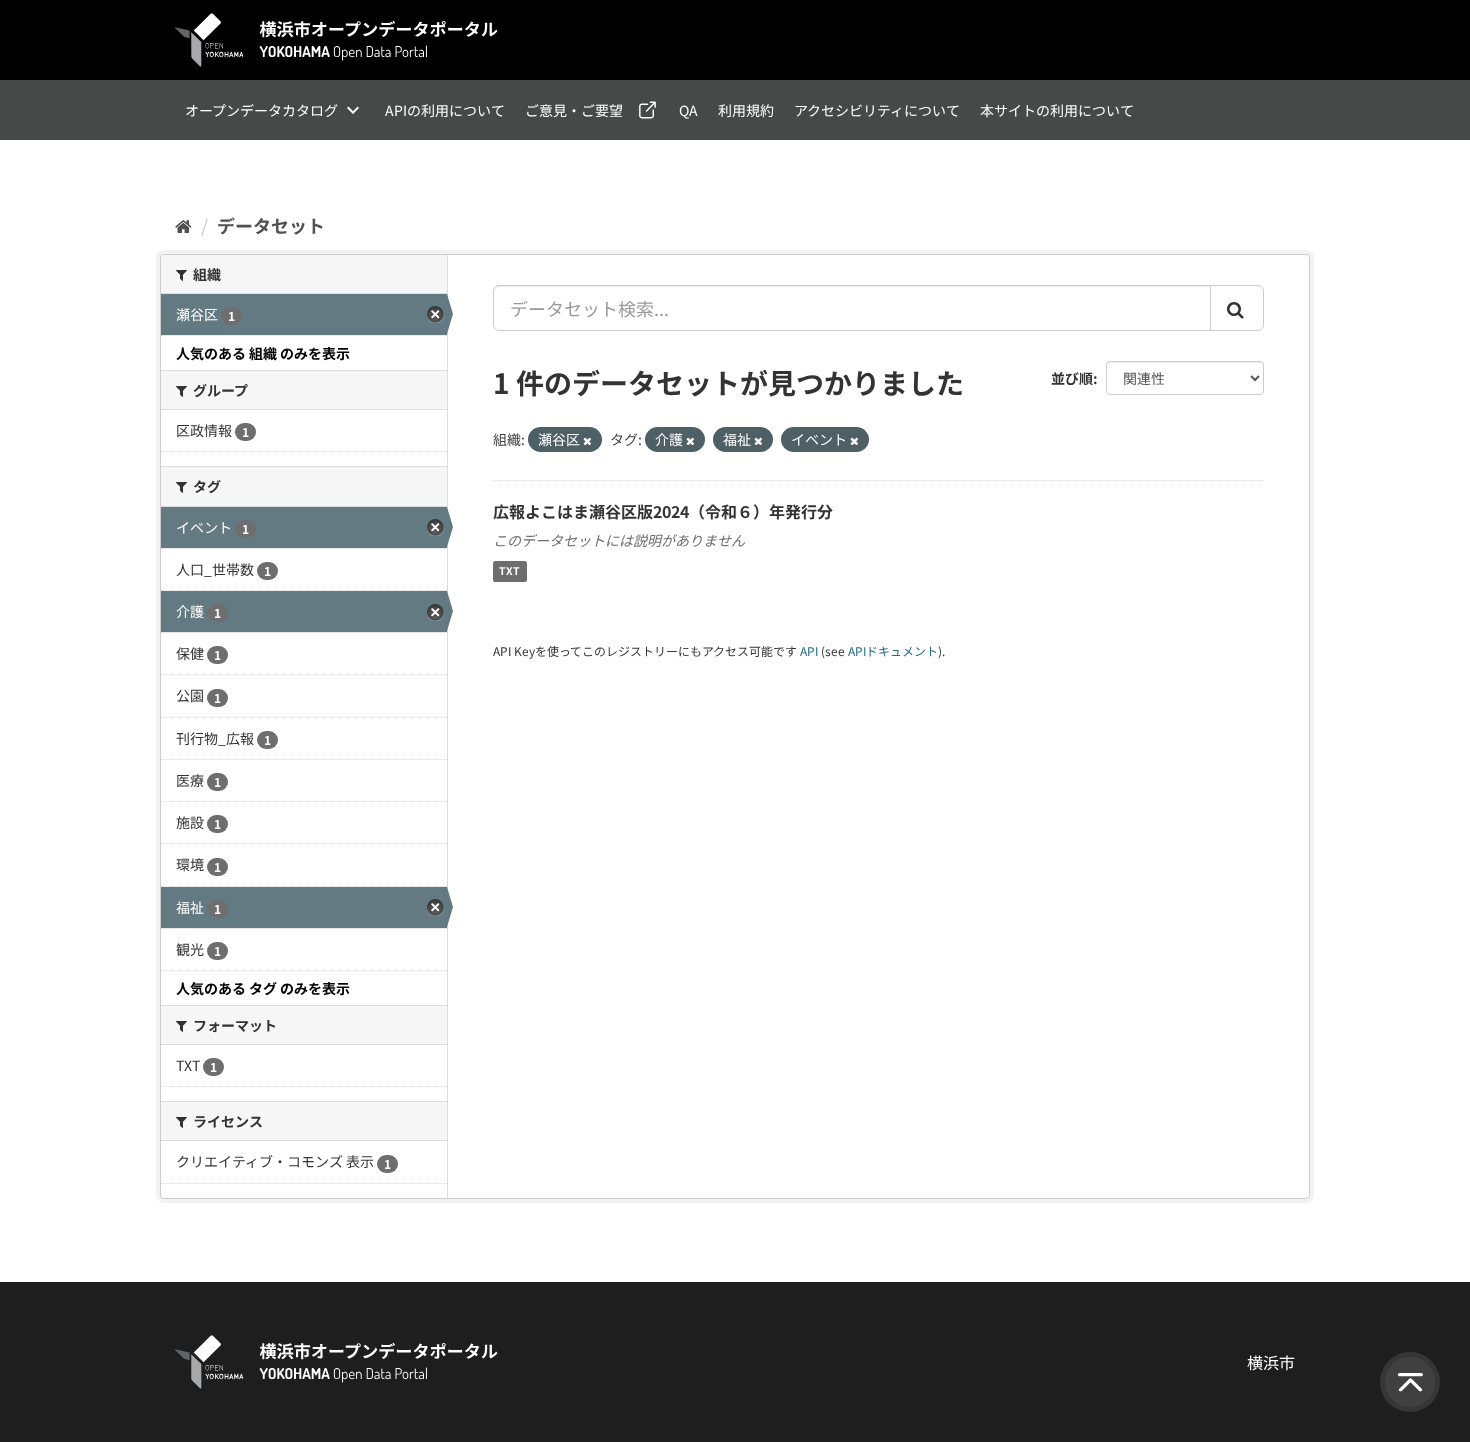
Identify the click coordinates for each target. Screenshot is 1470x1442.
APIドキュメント (893, 650)
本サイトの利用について (1057, 110)
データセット (271, 225)
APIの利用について (445, 110)
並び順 (1072, 378)
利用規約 (746, 110)
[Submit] (1237, 308)
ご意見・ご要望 (574, 110)
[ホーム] (183, 225)
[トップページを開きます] (337, 40)
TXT (509, 571)
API (809, 650)
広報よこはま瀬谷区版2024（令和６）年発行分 (663, 511)
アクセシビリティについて (877, 110)
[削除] (587, 440)
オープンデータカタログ (261, 110)
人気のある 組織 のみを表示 (263, 353)
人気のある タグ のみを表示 (263, 988)
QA (688, 110)
